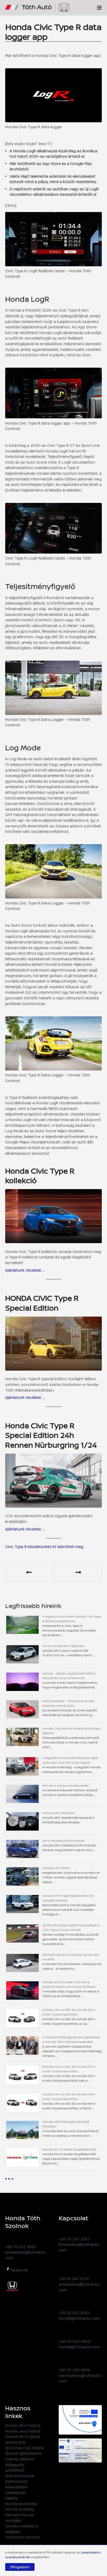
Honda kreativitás (21, 2504)
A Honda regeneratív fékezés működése (78, 1572)
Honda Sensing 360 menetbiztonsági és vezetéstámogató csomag (29, 1572)
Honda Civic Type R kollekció (40, 1176)
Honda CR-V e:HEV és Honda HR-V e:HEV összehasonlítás (69, 2097)
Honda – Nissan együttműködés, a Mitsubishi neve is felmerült (69, 1676)
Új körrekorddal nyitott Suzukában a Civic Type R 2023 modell (71, 1927)
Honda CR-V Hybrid (23, 2425)
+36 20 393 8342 (74, 2313)
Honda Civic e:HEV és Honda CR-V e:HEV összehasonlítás (69, 2069)
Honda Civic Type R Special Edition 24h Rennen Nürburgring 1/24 (51, 1435)
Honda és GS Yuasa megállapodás (69, 2149)
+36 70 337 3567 (21, 2247)
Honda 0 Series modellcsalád (65, 1785)
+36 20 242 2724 (74, 2279)
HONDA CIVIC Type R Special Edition (42, 1303)
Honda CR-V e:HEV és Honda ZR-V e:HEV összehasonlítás (69, 2012)
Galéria (11, 2498)
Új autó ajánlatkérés (24, 2453)
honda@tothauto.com (79, 2318)
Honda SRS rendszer (59, 1813)
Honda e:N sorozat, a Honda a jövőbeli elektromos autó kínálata (69, 1984)
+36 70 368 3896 (74, 2370)
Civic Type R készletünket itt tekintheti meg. (45, 1547)
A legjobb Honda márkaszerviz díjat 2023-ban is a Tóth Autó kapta (70, 1760)
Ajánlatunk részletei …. (25, 1270)
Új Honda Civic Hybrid (25, 2448)
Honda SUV (16, 2442)
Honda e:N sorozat (23, 2537)
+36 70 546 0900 (75, 2341)
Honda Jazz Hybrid (23, 2431)
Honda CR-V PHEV (56, 1868)
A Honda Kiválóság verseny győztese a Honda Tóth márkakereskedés (71, 2039)
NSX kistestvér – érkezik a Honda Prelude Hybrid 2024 (68, 1703)
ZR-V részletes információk (63, 1841)
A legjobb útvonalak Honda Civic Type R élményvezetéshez (72, 1619)
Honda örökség (19, 2509)
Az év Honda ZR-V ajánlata (63, 1646)
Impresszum (16, 2481)
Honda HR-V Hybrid (23, 2437)
